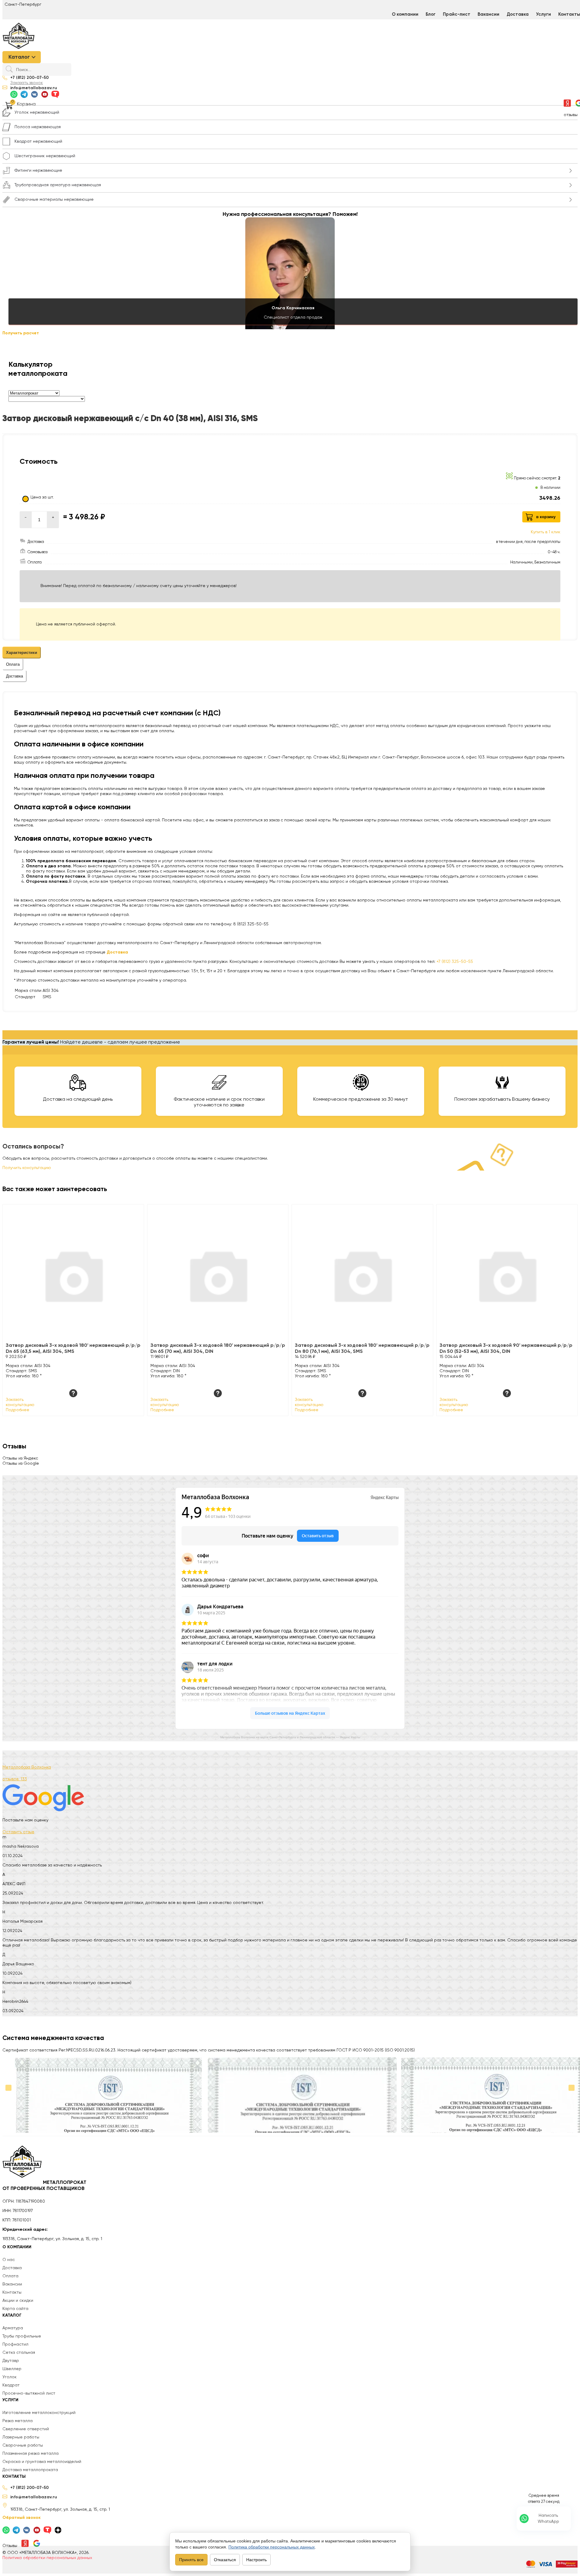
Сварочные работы (23, 2445)
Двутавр (11, 2361)
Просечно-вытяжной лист (29, 2393)
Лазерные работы (21, 2437)
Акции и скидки (18, 2301)
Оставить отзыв (18, 1832)
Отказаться (225, 2560)
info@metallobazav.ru (34, 88)
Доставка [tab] (14, 676)
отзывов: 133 (15, 1779)
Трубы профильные (22, 2336)
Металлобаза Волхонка (27, 1767)
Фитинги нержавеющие (38, 171)
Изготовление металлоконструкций (39, 2413)
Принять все (191, 2560)
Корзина (26, 104)
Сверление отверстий (26, 2429)
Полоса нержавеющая (38, 127)
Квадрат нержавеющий (38, 141)
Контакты (12, 2292)
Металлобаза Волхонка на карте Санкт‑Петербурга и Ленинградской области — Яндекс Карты (290, 1737)
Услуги (543, 14)
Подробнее (18, 1410)
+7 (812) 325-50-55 (455, 962)
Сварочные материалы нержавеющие (54, 200)
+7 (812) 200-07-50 (29, 78)
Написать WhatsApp (548, 2519)
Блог (431, 14)
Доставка (518, 14)
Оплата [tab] (13, 664)
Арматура (13, 2328)
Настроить (256, 2560)
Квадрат (11, 2385)
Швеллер (12, 2369)
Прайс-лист (457, 14)
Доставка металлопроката (30, 2470)
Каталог (19, 57)
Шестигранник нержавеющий (45, 156)
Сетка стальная (19, 2353)
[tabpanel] (290, 818)
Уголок (10, 2377)
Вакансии (488, 14)
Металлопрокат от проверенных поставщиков (44, 2186)
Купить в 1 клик (546, 532)
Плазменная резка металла (31, 2454)
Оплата (10, 2276)
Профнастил (15, 2344)
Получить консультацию (27, 1168)
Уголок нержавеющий (37, 112)
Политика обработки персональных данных (47, 2558)
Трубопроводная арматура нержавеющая (58, 185)
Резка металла (18, 2421)
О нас (9, 2260)
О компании (405, 14)
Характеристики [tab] (22, 653)
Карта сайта (15, 2309)
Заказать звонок (27, 83)
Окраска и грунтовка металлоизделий (42, 2462)
